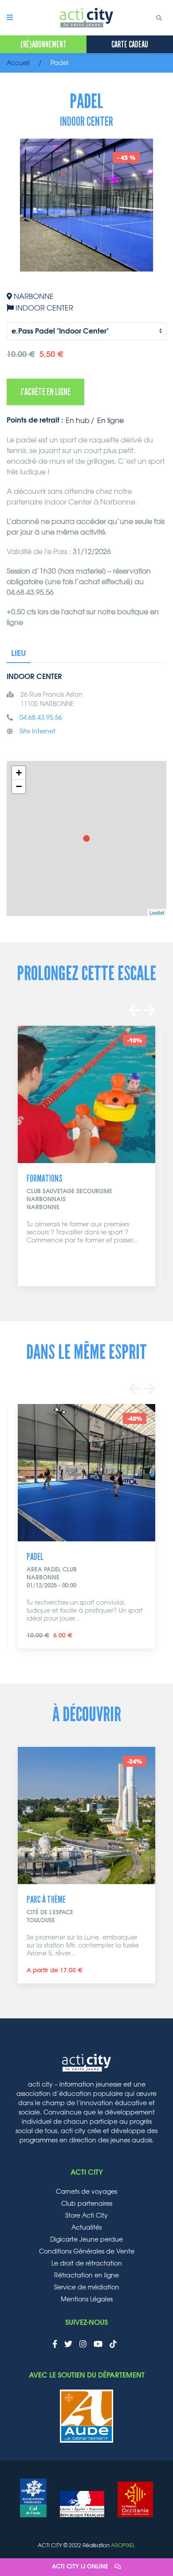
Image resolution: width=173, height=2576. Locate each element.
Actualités (86, 2228)
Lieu (19, 654)
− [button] (19, 786)
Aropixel (123, 2545)
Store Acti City (86, 2216)
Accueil (18, 63)
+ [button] (19, 773)
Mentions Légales (87, 2300)
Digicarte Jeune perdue (86, 2240)
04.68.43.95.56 (41, 718)
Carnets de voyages (86, 2192)
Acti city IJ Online (81, 2567)
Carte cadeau (130, 44)
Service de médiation (87, 2288)
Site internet (37, 732)
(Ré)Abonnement (43, 44)
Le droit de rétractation (87, 2264)
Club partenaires (87, 2204)
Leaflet (157, 912)
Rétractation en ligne (86, 2276)
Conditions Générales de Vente (87, 2252)
